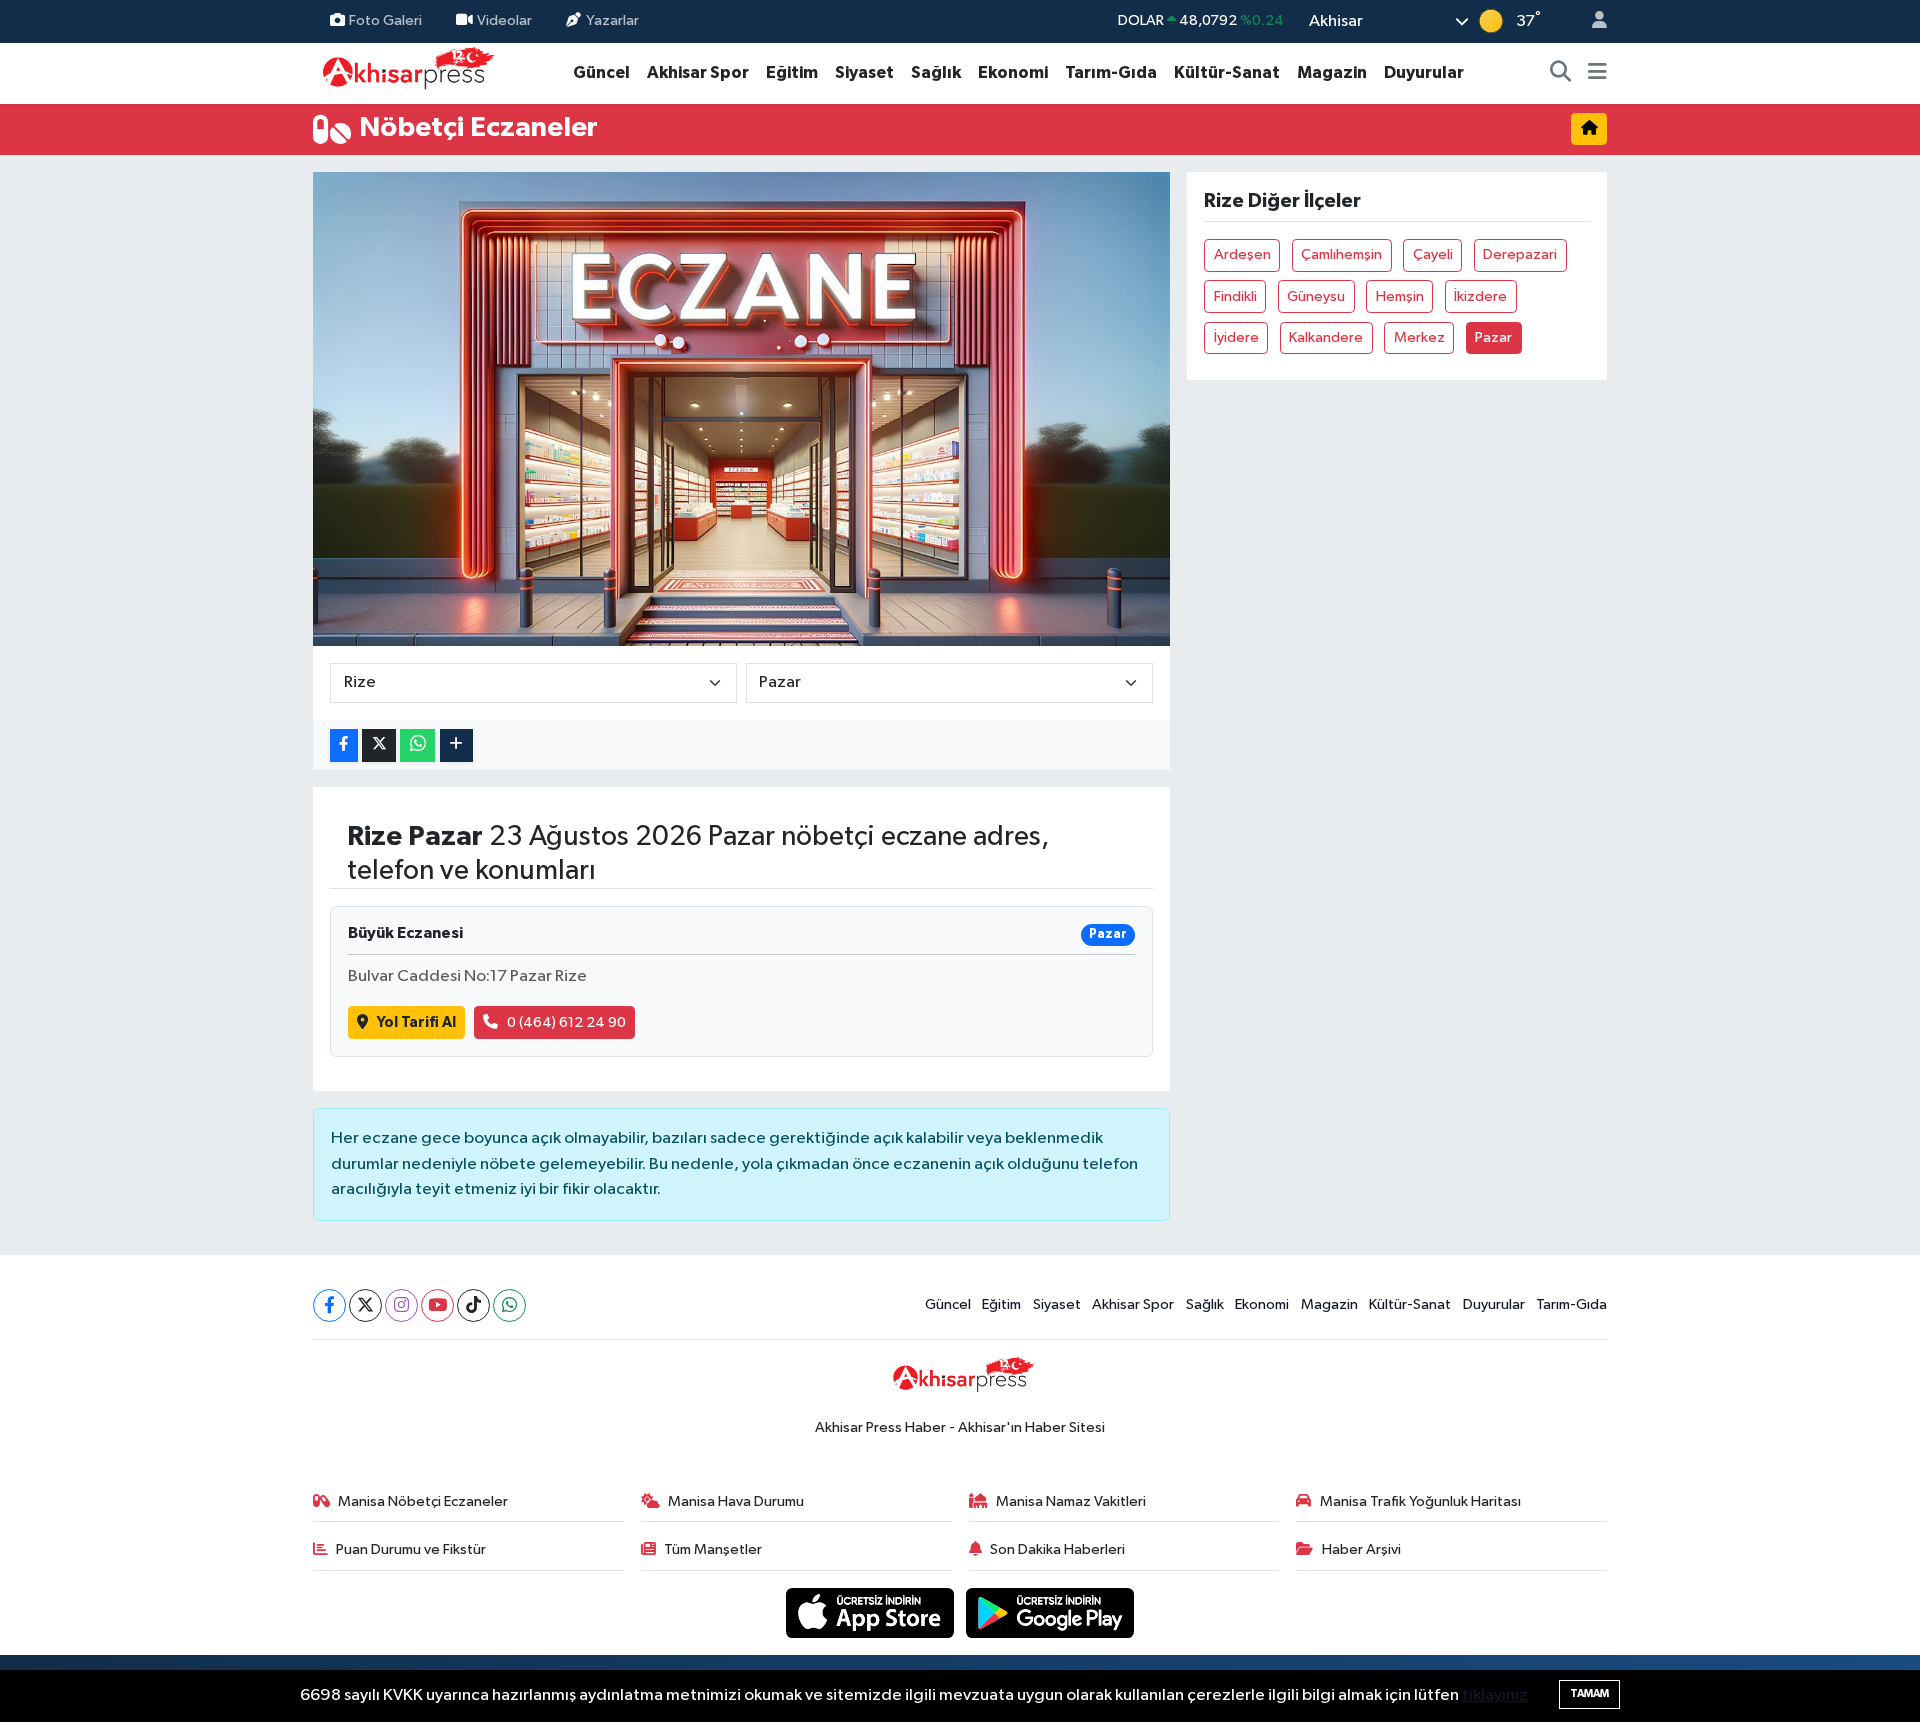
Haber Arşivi (1361, 1549)
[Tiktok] (473, 1305)
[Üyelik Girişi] (1591, 21)
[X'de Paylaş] (379, 745)
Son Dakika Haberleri (1057, 1549)
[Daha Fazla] (456, 745)
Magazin (1332, 72)
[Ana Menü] (1597, 73)
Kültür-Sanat (1227, 72)
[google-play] (1050, 1612)
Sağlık (936, 72)
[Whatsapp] (509, 1305)
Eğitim (792, 72)
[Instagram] (401, 1305)
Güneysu (1316, 296)
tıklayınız (1495, 1695)
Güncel (601, 72)
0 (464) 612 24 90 (566, 1022)
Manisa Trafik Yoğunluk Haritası (1420, 1501)
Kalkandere (1326, 337)
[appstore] (872, 1612)
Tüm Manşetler (713, 1549)
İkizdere (1480, 296)
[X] (365, 1305)
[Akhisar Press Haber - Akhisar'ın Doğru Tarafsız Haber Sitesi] (404, 72)
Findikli (1235, 296)
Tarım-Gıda (1111, 72)
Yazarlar (612, 20)
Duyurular (1424, 72)
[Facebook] (329, 1305)
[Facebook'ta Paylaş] (344, 745)
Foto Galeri (385, 20)
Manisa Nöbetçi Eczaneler (423, 1501)
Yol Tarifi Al (416, 1022)
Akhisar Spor (698, 72)
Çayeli (1433, 254)
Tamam (1589, 1693)
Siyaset (864, 72)
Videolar (504, 20)
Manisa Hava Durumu (736, 1501)
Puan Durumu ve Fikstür (411, 1549)
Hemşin (1400, 296)
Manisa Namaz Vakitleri (1071, 1501)
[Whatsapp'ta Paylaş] (417, 745)
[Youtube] (437, 1305)
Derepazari (1520, 254)
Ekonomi (1013, 72)
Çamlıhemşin (1341, 254)
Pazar (1493, 337)
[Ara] (1561, 73)
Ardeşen (1242, 254)
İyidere (1236, 337)
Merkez (1419, 337)
